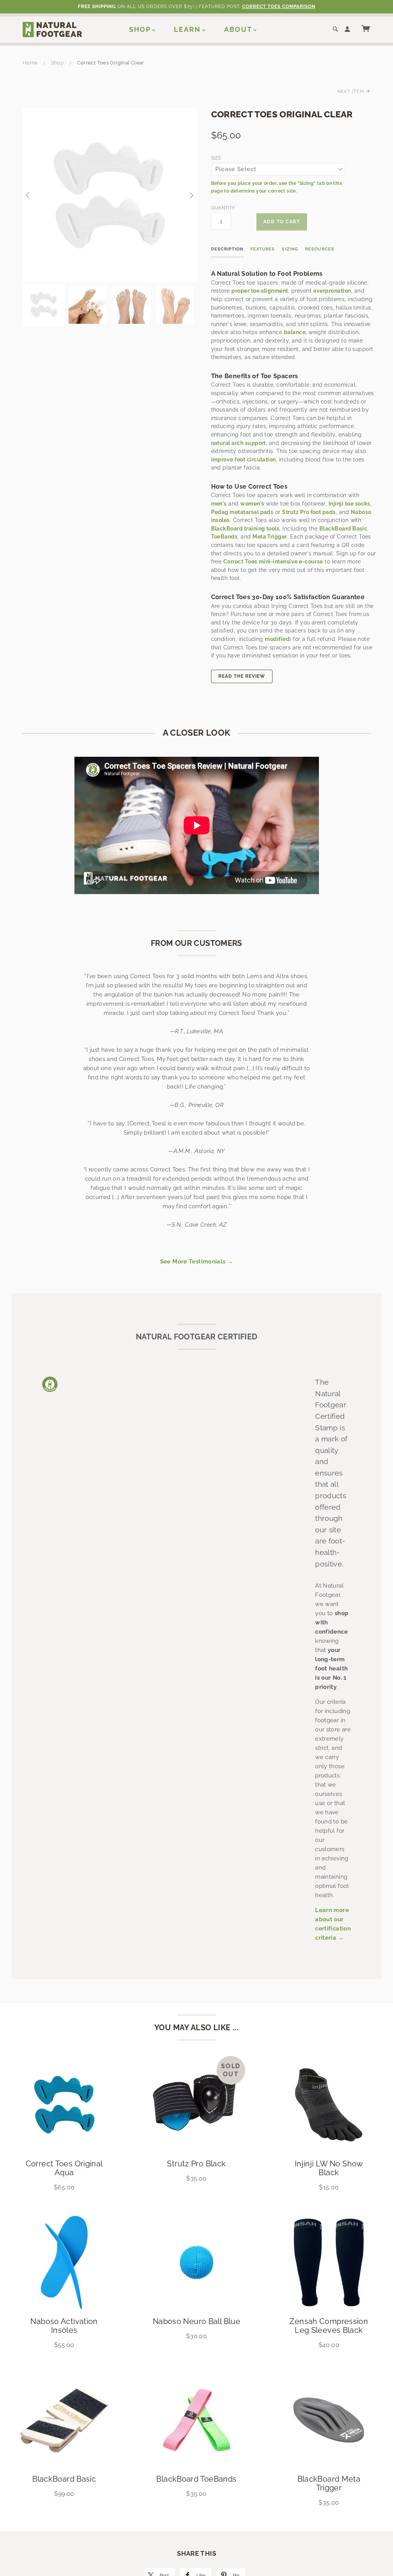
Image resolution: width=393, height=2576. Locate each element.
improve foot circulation (244, 460)
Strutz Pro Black (196, 2164)
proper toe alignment (260, 291)
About (238, 29)
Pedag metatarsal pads (242, 512)
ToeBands (225, 537)
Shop (140, 29)
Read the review (242, 676)
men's (219, 504)
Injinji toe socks (349, 504)
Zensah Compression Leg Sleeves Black (329, 2326)
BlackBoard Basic (343, 529)
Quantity (221, 208)
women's (252, 504)
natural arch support (239, 443)
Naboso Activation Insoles (64, 2326)
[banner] (52, 29)
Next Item (352, 91)
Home (30, 63)
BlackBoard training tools (245, 529)
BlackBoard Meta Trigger (329, 2483)
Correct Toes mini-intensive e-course (273, 562)
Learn (187, 29)
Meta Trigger (270, 537)
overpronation (332, 291)
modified (277, 639)
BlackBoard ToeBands (196, 2479)
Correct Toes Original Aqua (64, 2168)
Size (216, 158)
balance (295, 332)
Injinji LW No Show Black (329, 2168)
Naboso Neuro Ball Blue (196, 2321)
